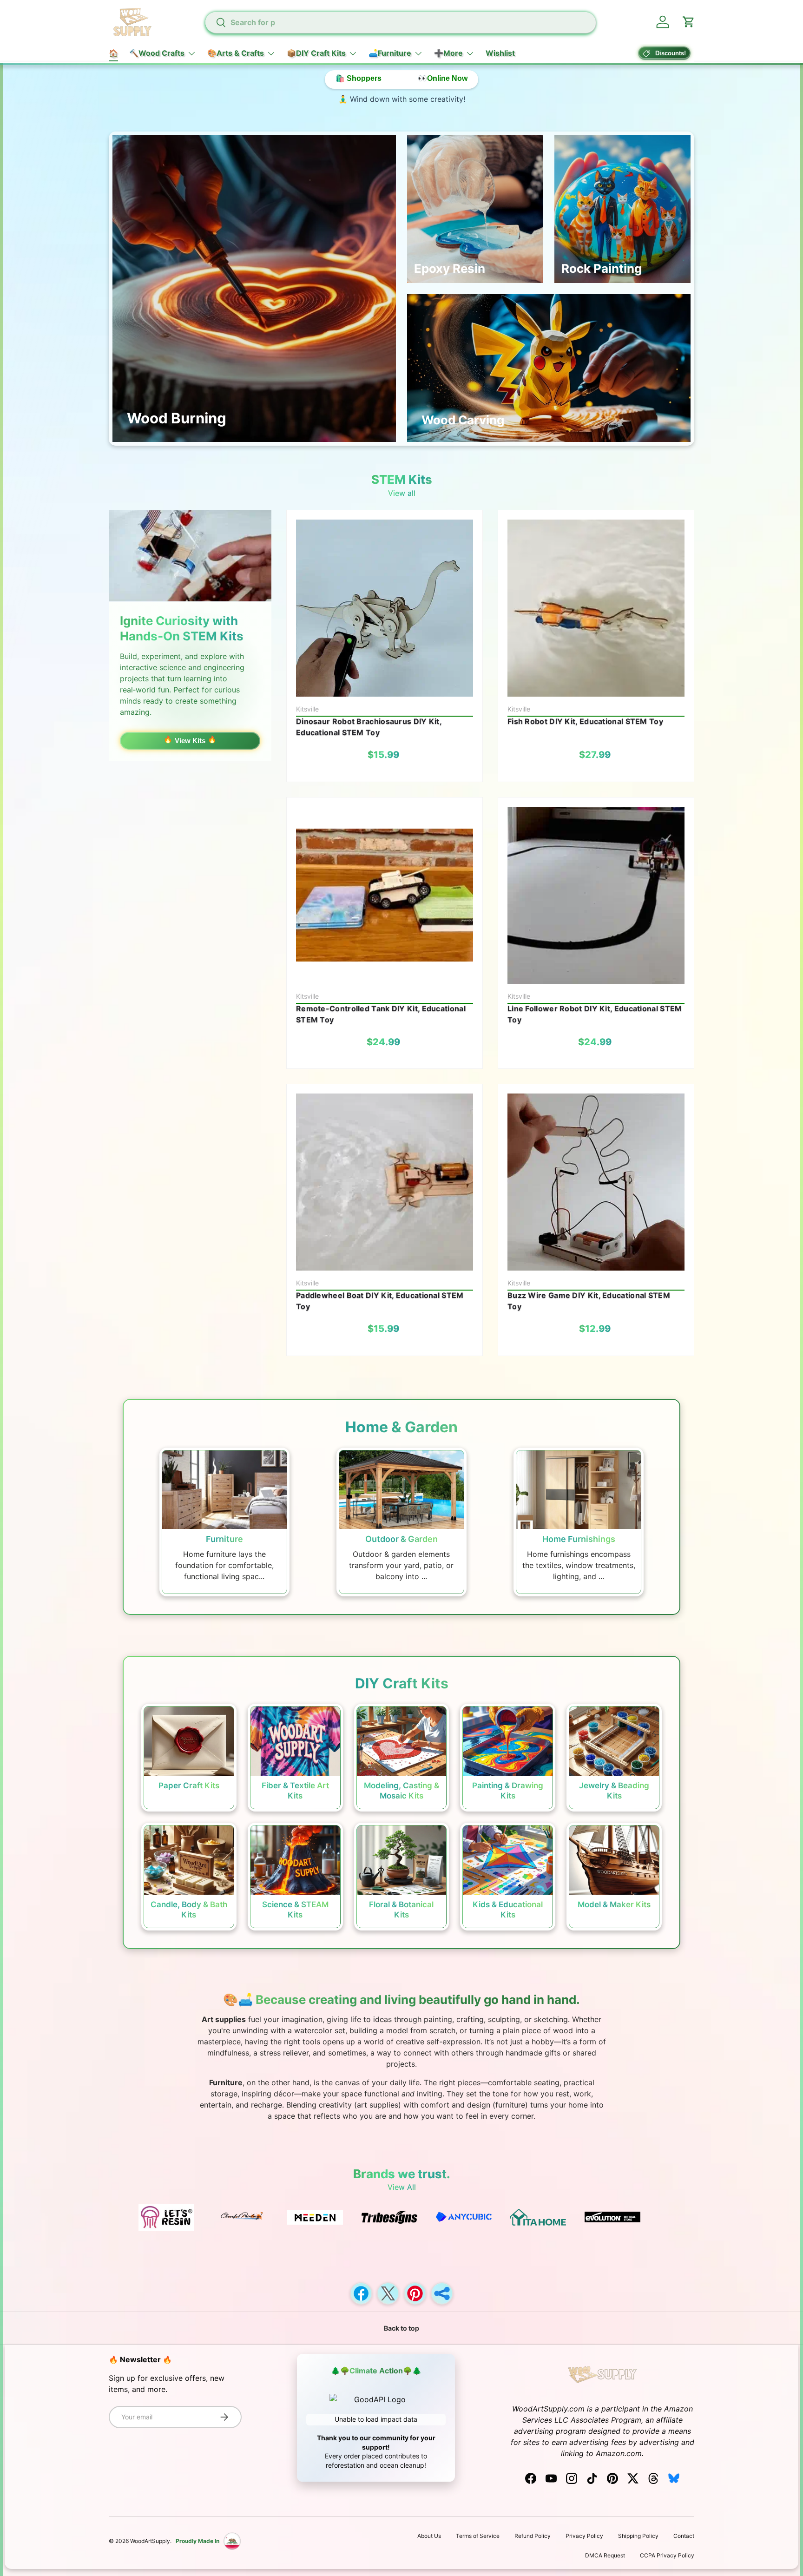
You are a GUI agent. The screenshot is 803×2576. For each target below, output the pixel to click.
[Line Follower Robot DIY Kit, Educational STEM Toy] (596, 895)
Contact (684, 2536)
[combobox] (400, 22)
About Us (429, 2536)
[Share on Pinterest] (415, 2293)
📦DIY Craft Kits (316, 53)
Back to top (401, 2328)
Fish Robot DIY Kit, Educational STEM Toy (585, 721)
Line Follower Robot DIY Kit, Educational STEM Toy (595, 1014)
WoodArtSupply (150, 2541)
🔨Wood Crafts (157, 53)
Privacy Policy (584, 2536)
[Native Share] (442, 2293)
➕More (448, 53)
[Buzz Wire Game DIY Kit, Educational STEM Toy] (596, 1182)
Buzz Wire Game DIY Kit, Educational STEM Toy (589, 1301)
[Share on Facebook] (361, 2293)
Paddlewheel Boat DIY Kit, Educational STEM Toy (380, 1301)
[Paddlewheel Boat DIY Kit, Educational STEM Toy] (385, 1182)
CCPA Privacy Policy (667, 2555)
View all (402, 493)
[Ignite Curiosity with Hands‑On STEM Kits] (190, 556)
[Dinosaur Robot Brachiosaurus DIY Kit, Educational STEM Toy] (385, 608)
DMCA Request (605, 2555)
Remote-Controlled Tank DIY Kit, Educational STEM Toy (381, 1014)
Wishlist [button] (500, 53)
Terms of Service (478, 2536)
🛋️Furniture (390, 53)
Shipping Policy (638, 2536)
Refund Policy (533, 2536)
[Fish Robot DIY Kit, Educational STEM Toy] (596, 608)
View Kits (190, 741)
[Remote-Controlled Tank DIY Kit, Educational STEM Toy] (385, 895)
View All (402, 2187)
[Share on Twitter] (388, 2293)
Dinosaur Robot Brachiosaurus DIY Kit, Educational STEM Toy (369, 727)
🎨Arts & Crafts (236, 53)
